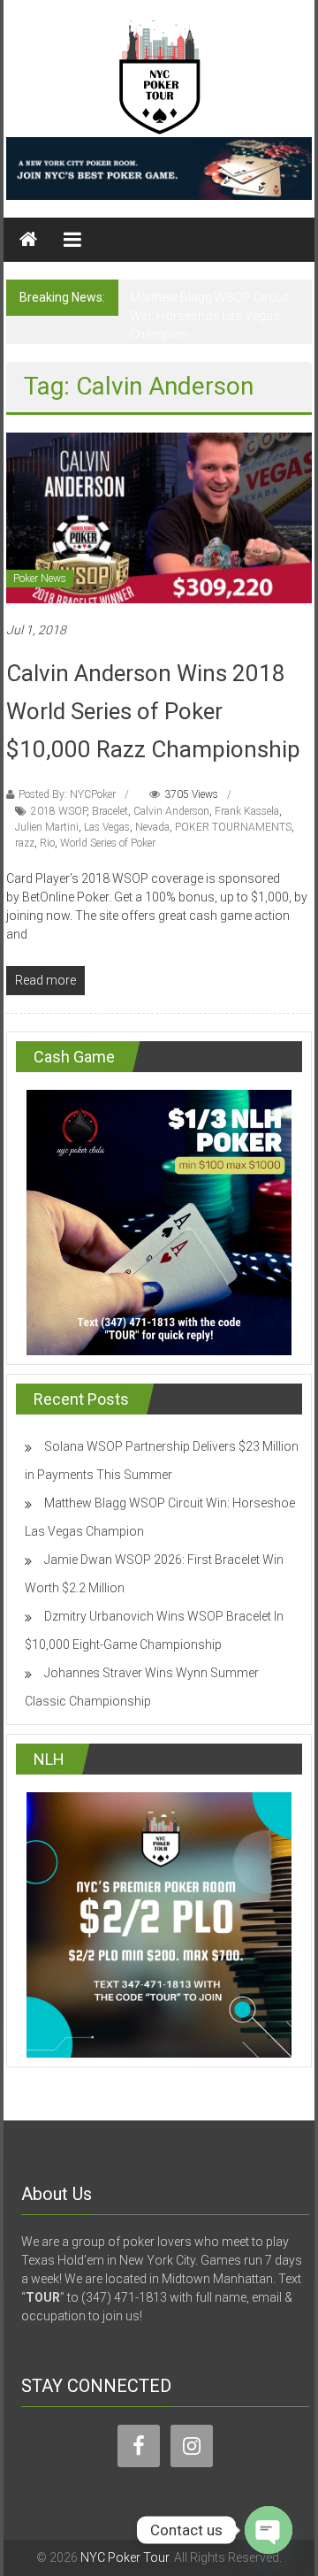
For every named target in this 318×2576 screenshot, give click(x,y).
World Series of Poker (108, 843)
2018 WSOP (59, 811)
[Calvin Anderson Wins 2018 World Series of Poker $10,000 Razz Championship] (159, 517)
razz (25, 843)
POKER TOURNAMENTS (233, 827)
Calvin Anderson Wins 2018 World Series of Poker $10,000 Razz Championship (153, 711)
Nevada (152, 827)
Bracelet (110, 811)
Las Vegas (107, 827)
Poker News (40, 579)
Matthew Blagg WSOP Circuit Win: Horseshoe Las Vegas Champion (209, 316)
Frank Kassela (247, 811)
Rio (47, 843)
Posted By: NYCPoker (67, 794)
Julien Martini (47, 827)
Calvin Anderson (171, 811)
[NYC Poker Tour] (28, 240)
